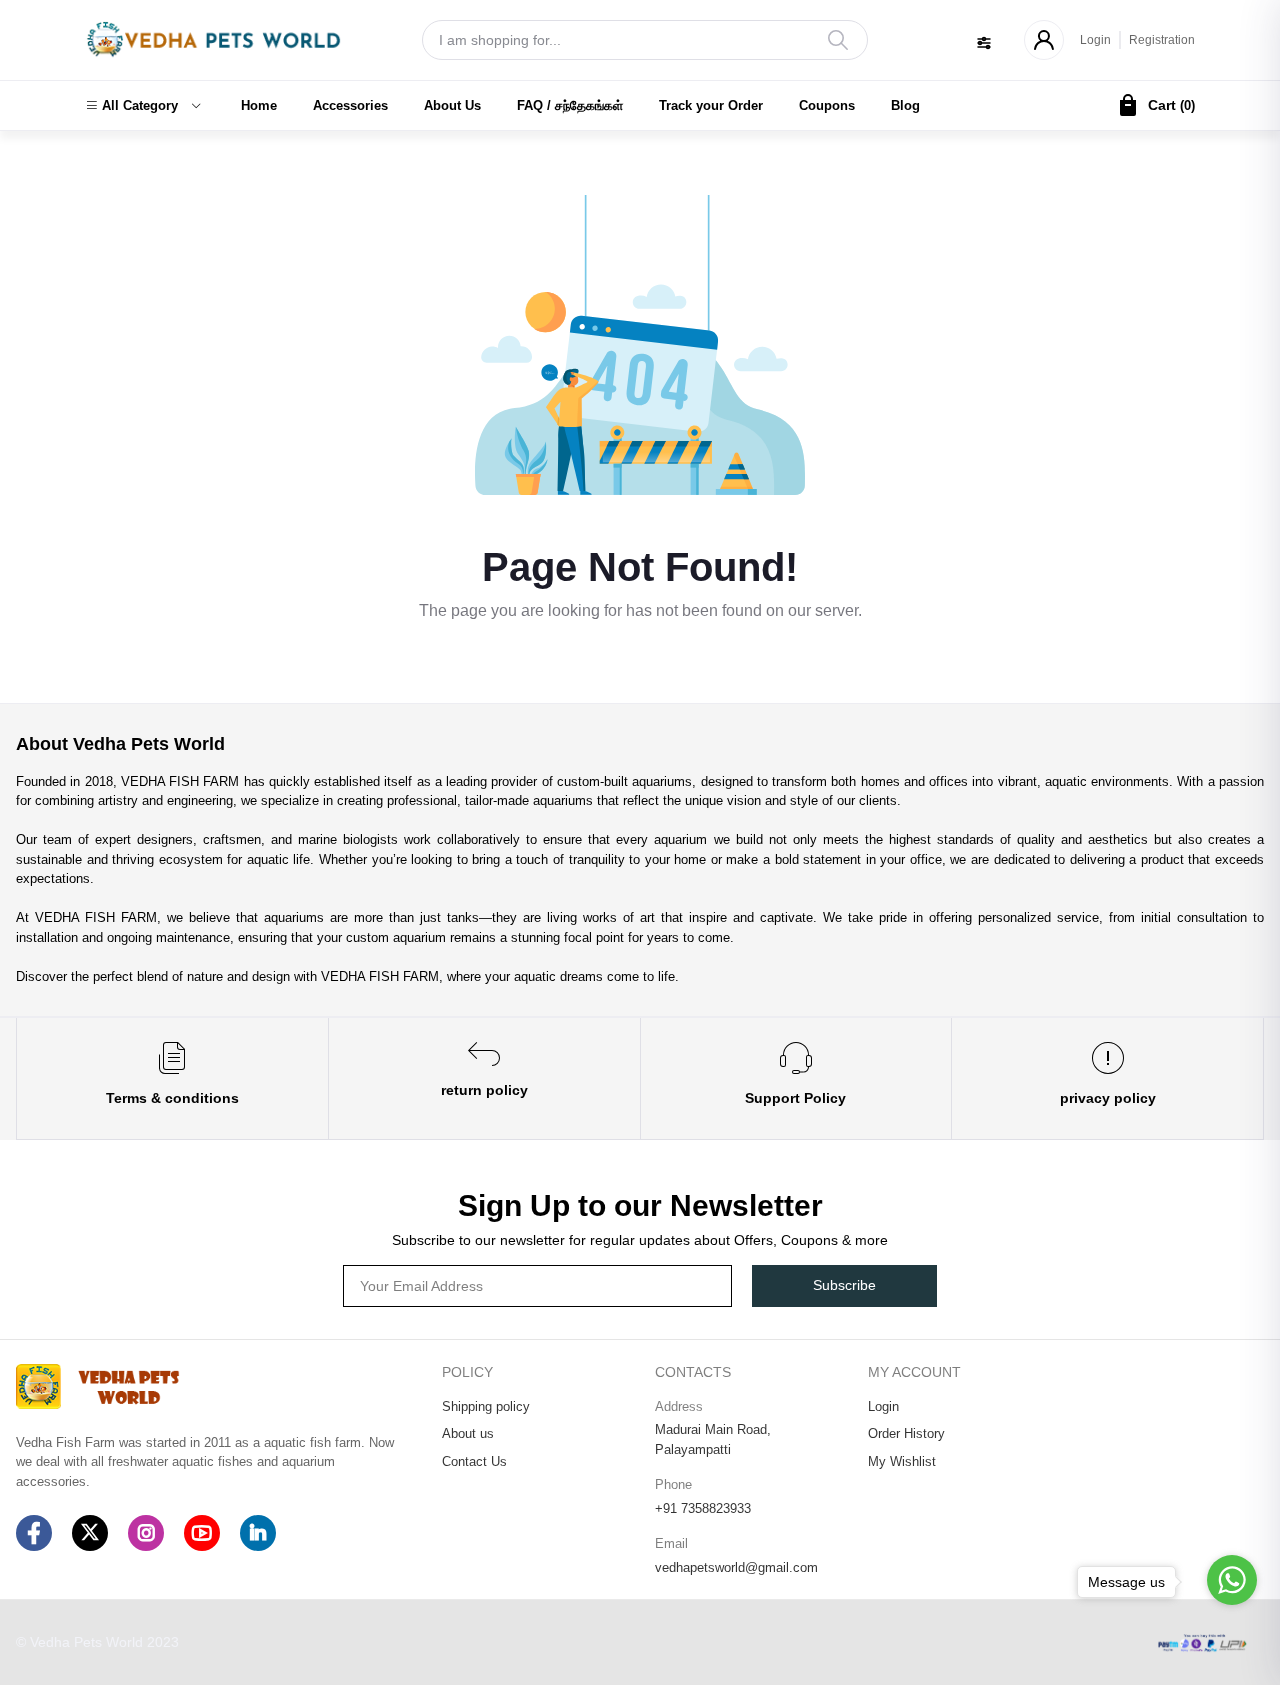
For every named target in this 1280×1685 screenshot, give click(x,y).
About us (468, 1433)
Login (1095, 40)
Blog (905, 105)
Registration (1162, 40)
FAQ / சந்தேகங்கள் (570, 105)
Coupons (827, 105)
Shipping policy (486, 1406)
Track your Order (711, 105)
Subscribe (844, 1285)
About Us (452, 105)
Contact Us (474, 1461)
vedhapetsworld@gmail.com (736, 1567)
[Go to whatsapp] (1232, 1580)
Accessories (350, 105)
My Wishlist (902, 1461)
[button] (143, 106)
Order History (906, 1433)
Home (259, 105)
